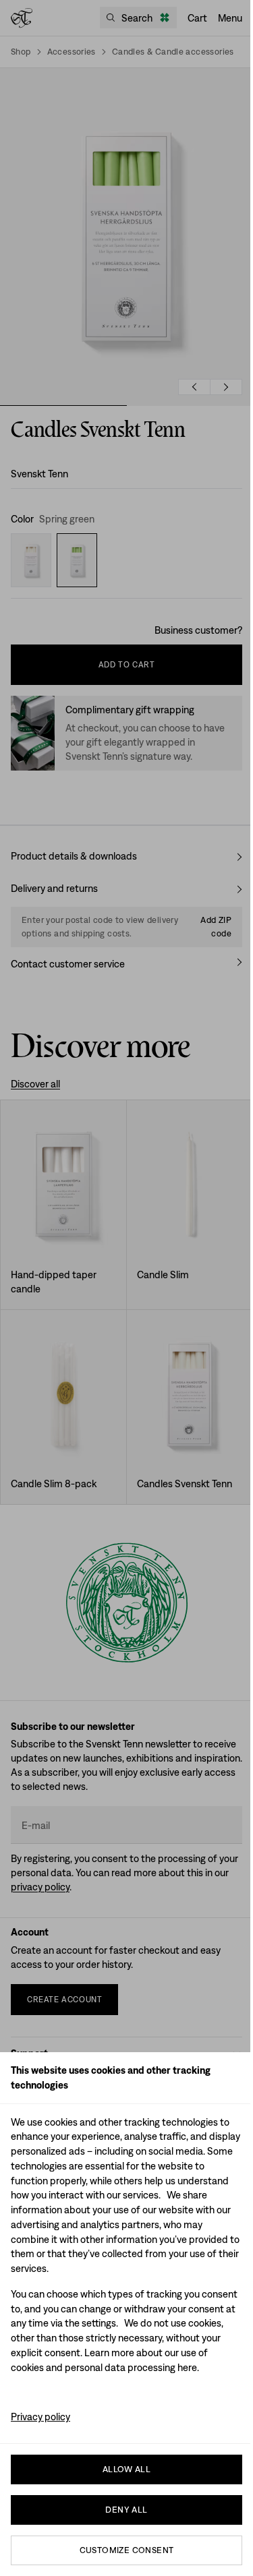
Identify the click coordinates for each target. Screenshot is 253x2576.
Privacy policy (40, 2417)
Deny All (126, 2510)
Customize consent (127, 2550)
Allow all (127, 2469)
